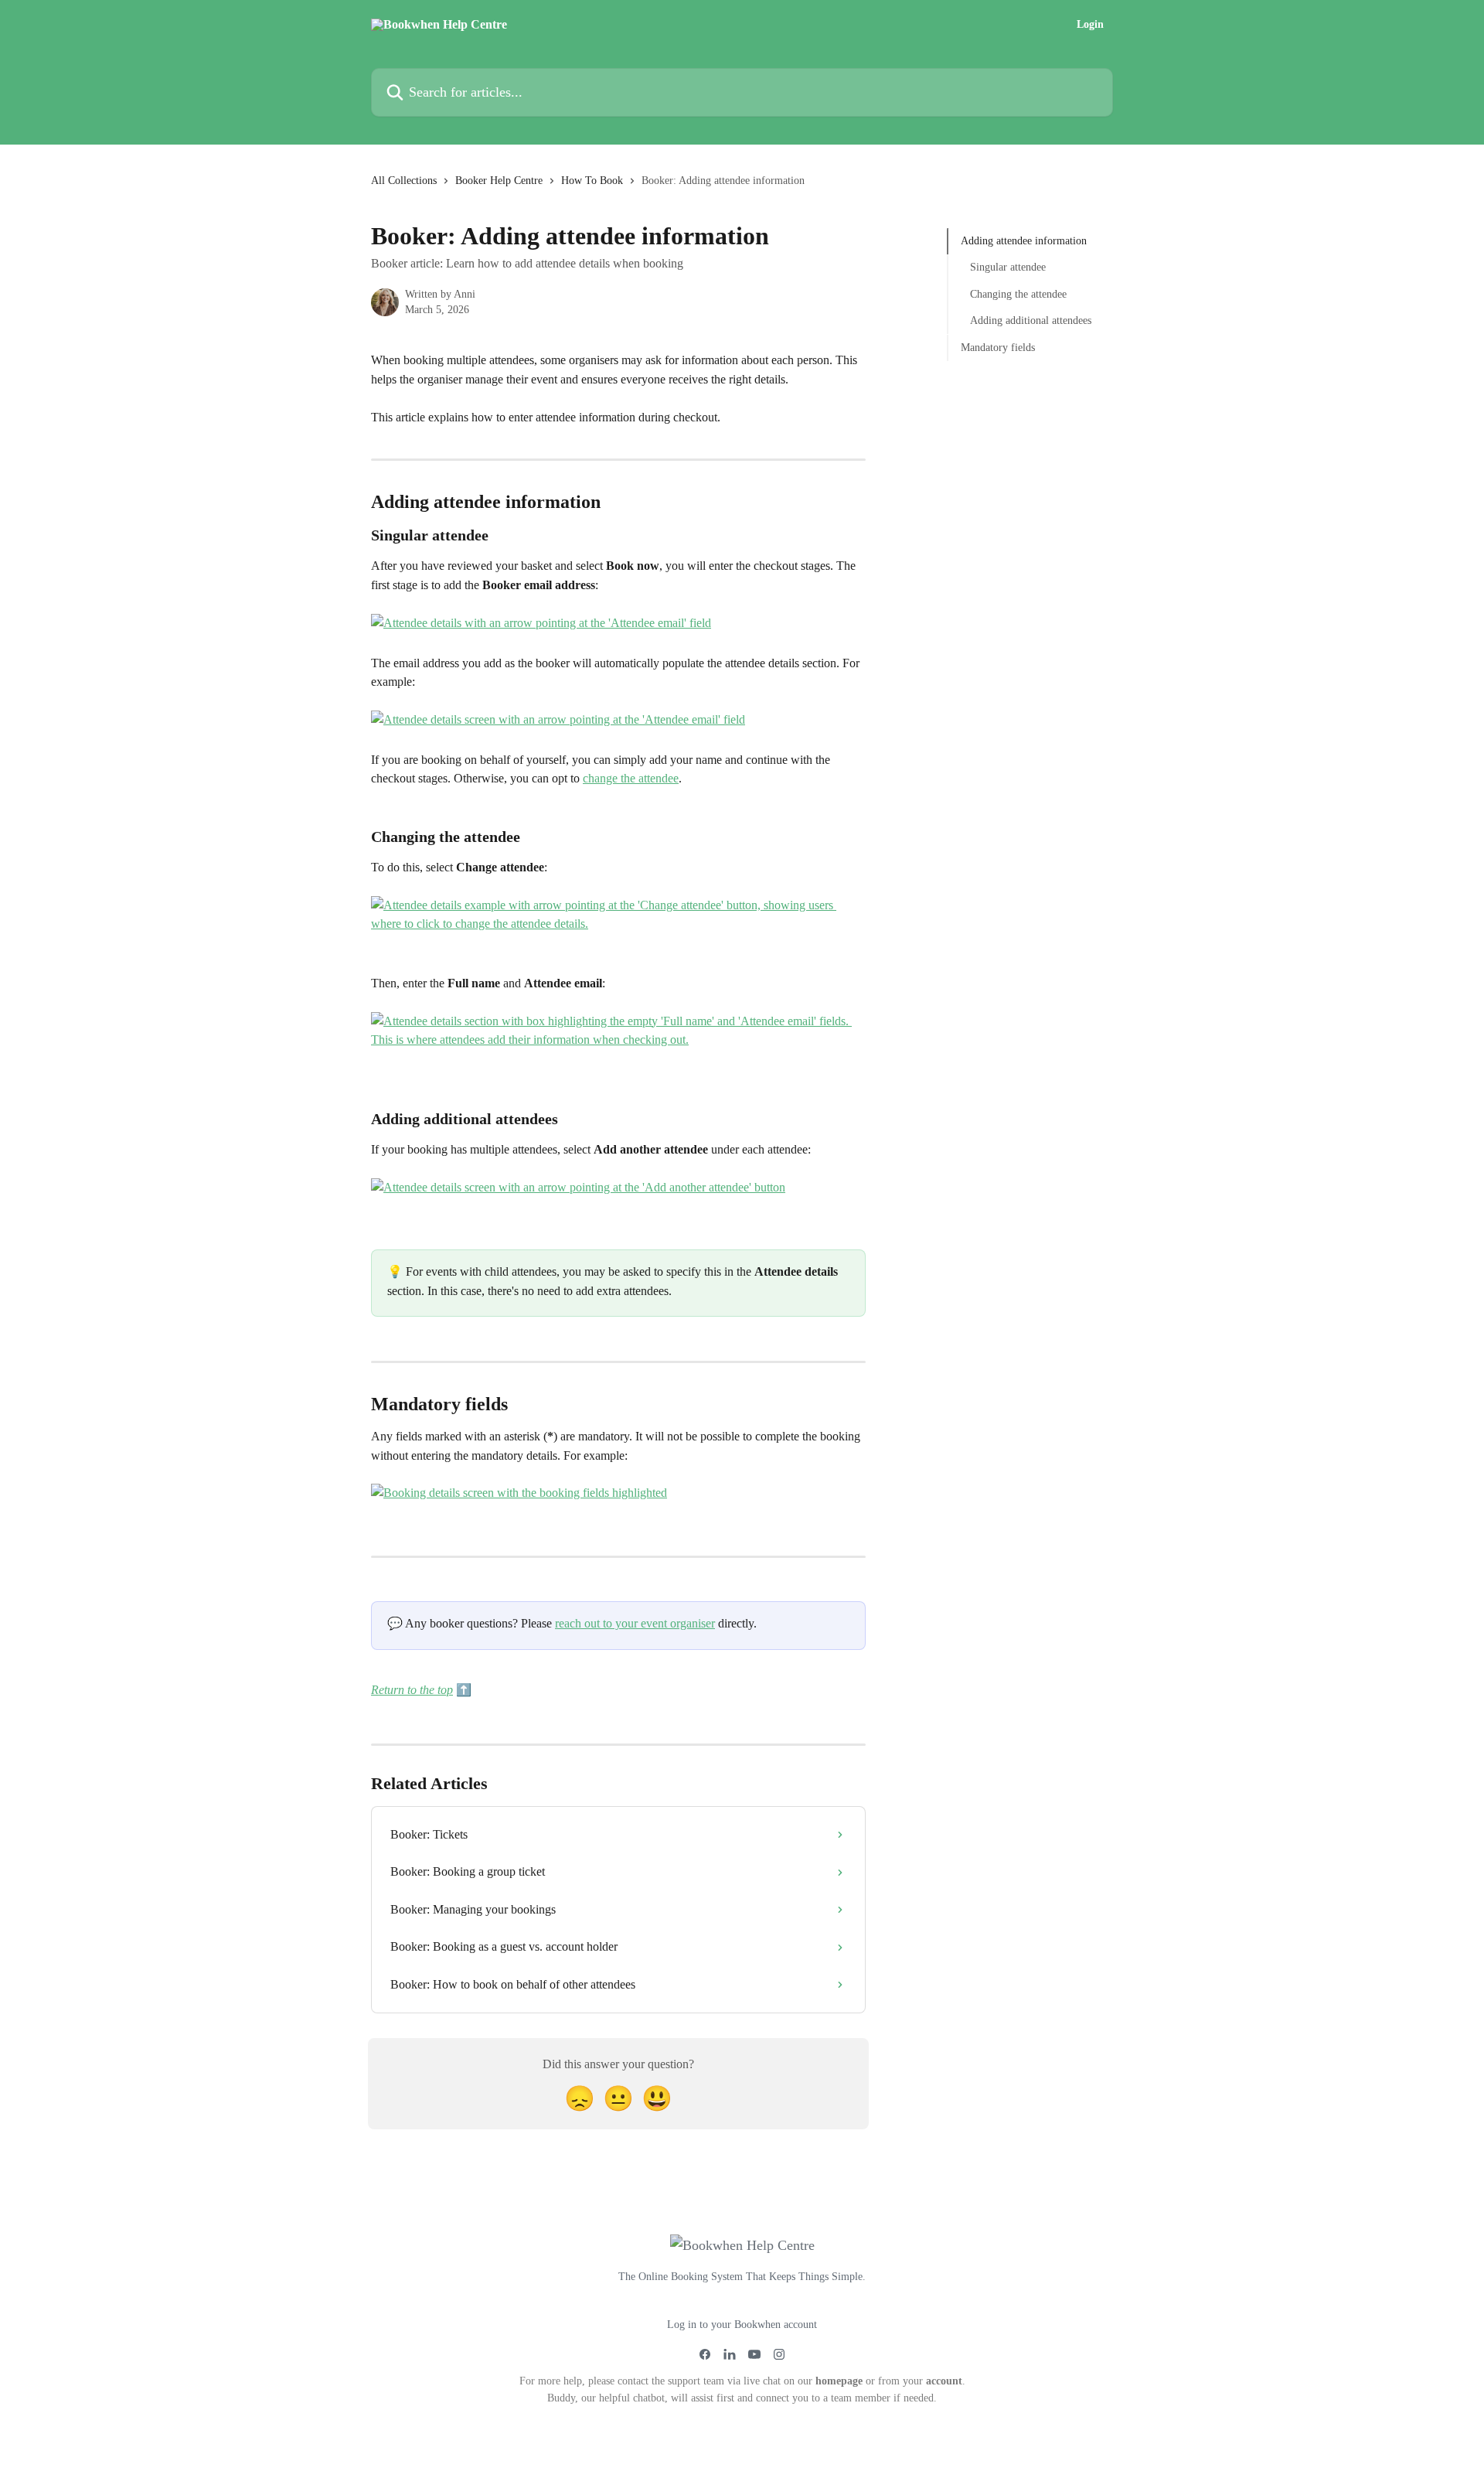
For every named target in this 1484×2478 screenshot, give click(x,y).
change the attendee (631, 778)
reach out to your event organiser (635, 1623)
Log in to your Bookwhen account (742, 2325)
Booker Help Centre (499, 181)
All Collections (404, 181)
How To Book (592, 181)
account (944, 2381)
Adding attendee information (1024, 241)
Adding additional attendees (1031, 320)
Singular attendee (1008, 267)
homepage (839, 2381)
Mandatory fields (998, 347)
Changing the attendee (1018, 294)
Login (1090, 25)
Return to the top (412, 1690)
